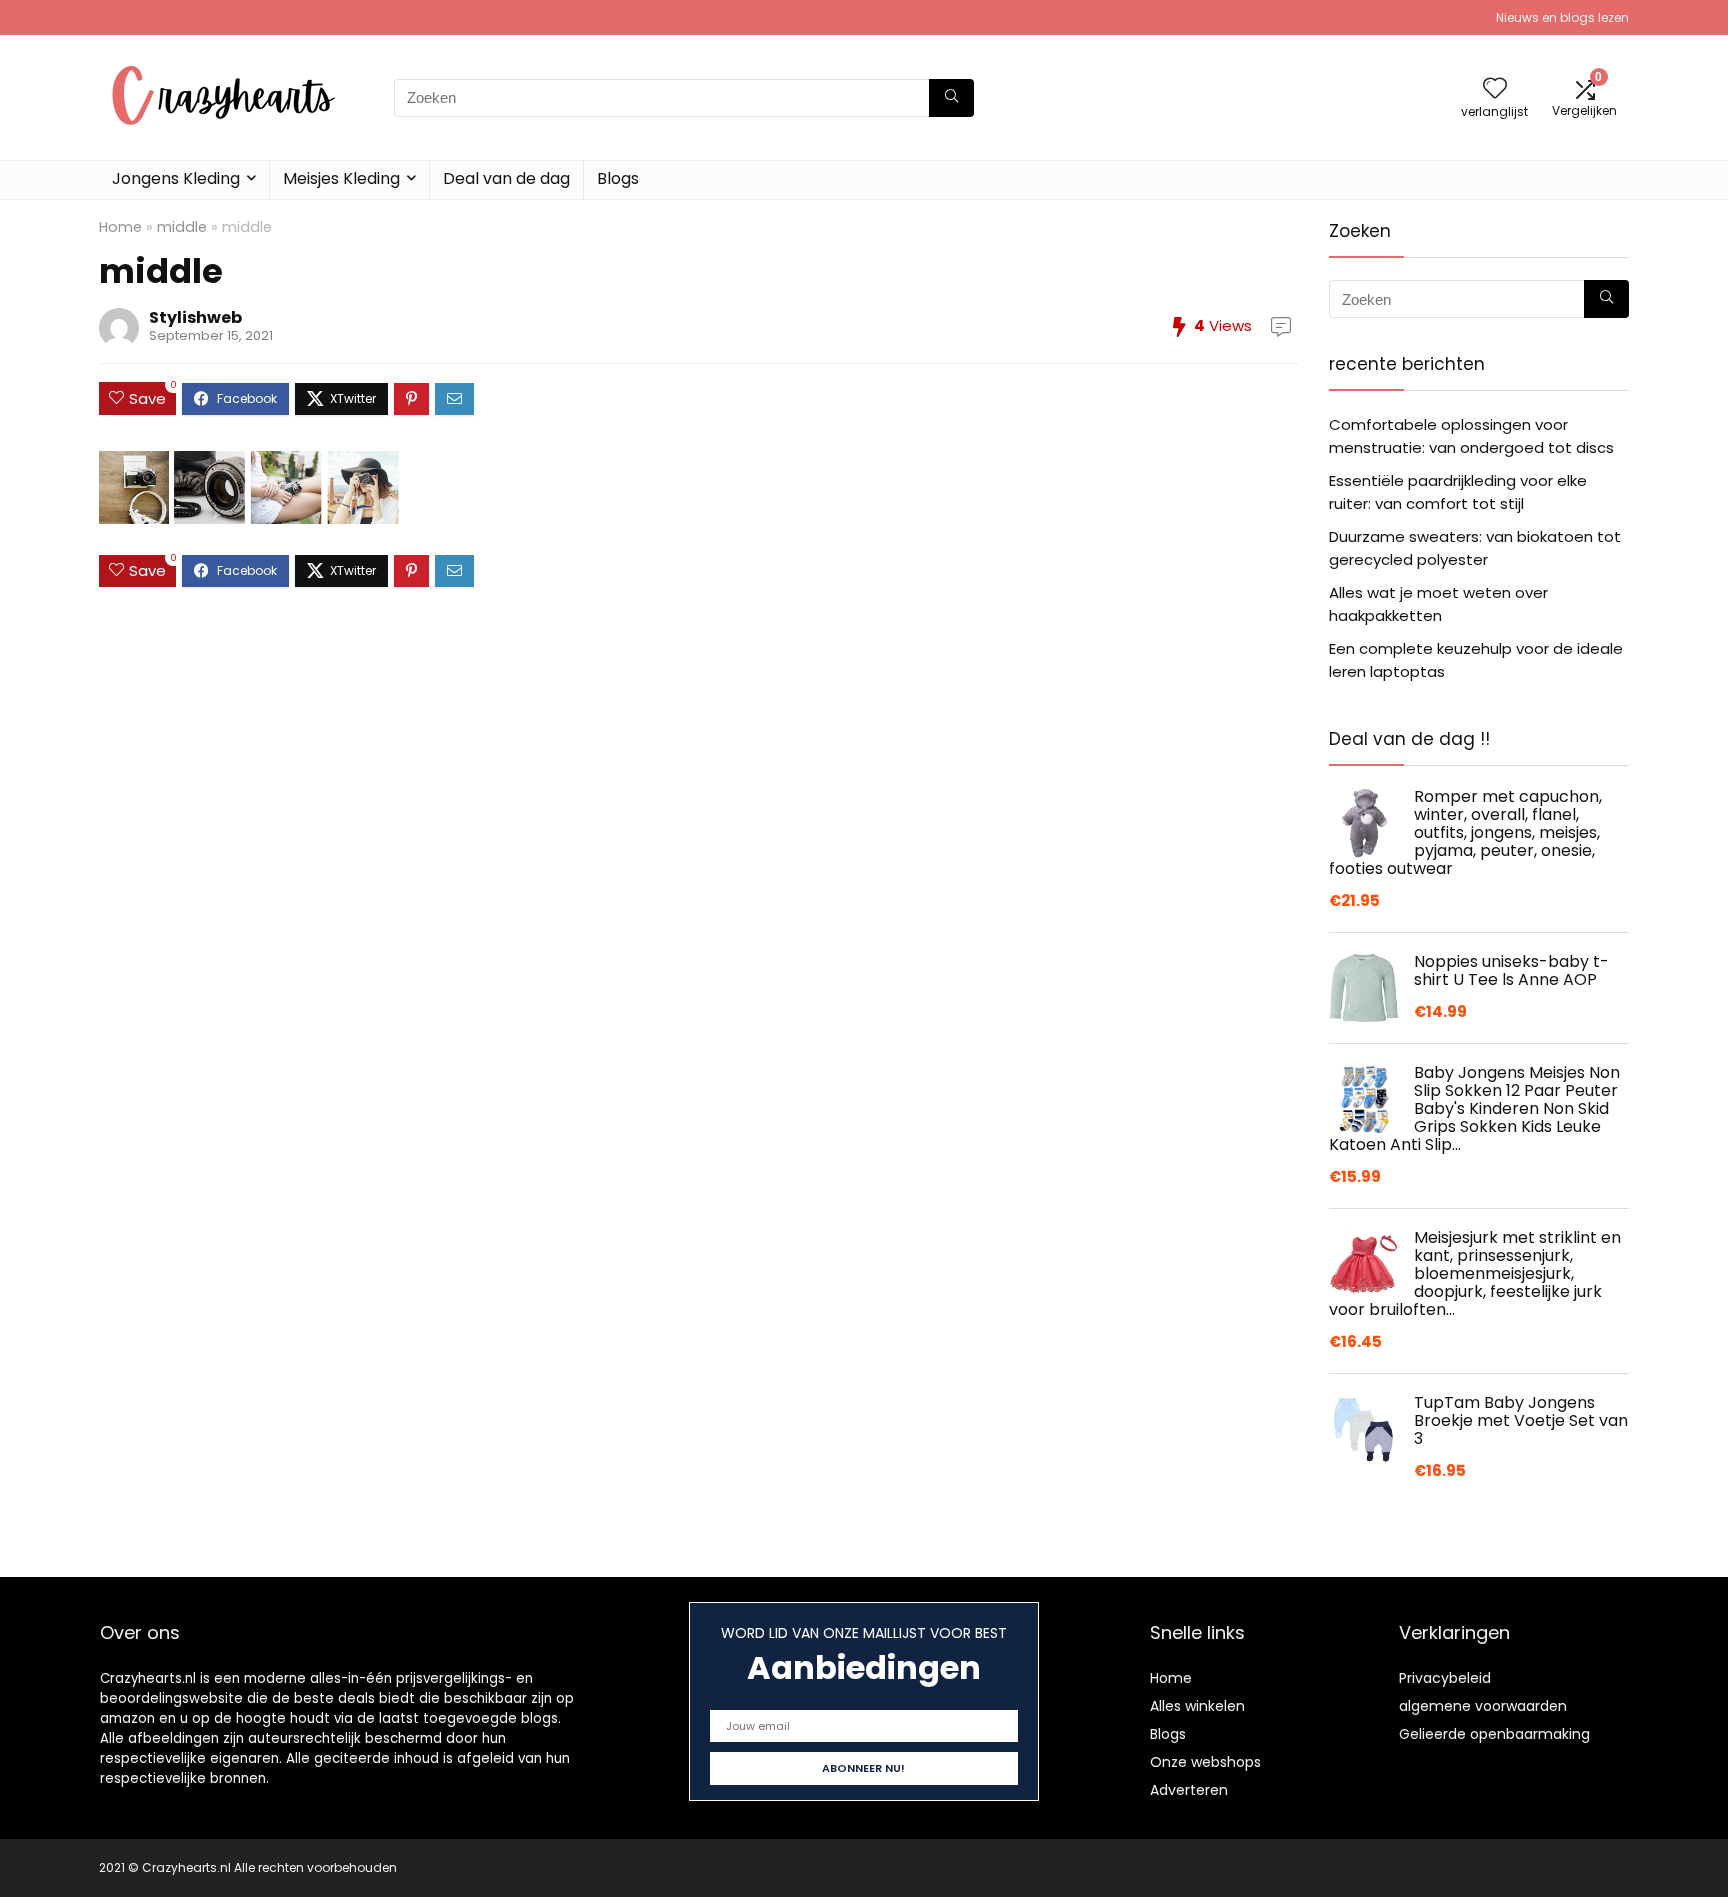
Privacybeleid (1445, 1678)
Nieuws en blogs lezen (1562, 17)
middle (182, 227)
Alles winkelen (1197, 1706)
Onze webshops (1205, 1762)
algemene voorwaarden (1483, 1706)
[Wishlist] (1495, 89)
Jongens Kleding (176, 178)
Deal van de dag (506, 178)
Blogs (618, 178)
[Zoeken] (951, 98)
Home (120, 227)
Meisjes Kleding (341, 178)
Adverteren (1189, 1790)
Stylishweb (195, 317)
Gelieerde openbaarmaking (1494, 1734)
